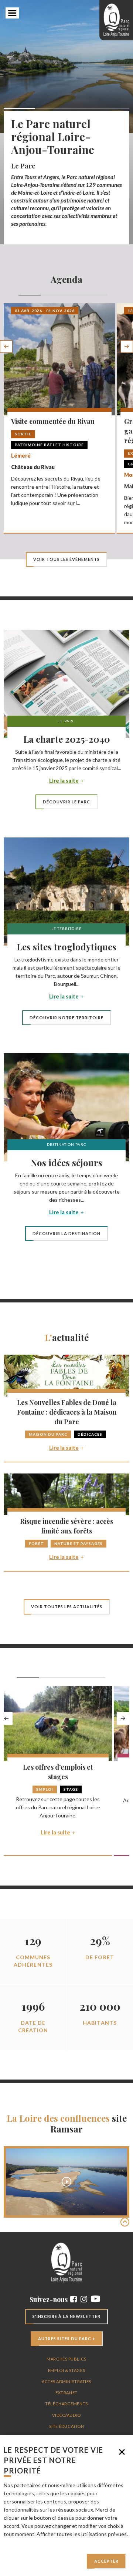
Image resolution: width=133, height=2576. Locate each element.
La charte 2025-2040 (67, 739)
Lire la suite (64, 781)
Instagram (84, 2299)
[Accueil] (116, 20)
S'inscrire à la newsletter (66, 2316)
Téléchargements (66, 2404)
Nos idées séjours (66, 1162)
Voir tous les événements (66, 559)
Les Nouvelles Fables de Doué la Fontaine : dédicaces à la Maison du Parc (67, 1412)
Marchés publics (66, 2359)
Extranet (66, 2393)
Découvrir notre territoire (66, 1018)
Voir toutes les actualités (67, 1607)
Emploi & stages (66, 2370)
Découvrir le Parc (66, 802)
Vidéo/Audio (66, 2415)
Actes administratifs (66, 2381)
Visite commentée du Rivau (53, 421)
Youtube (96, 2299)
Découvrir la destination (66, 1233)
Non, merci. (122, 2452)
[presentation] (6, 347)
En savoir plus (19, 2542)
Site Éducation (67, 2426)
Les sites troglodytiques (66, 947)
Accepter (106, 2561)
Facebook (74, 2299)
